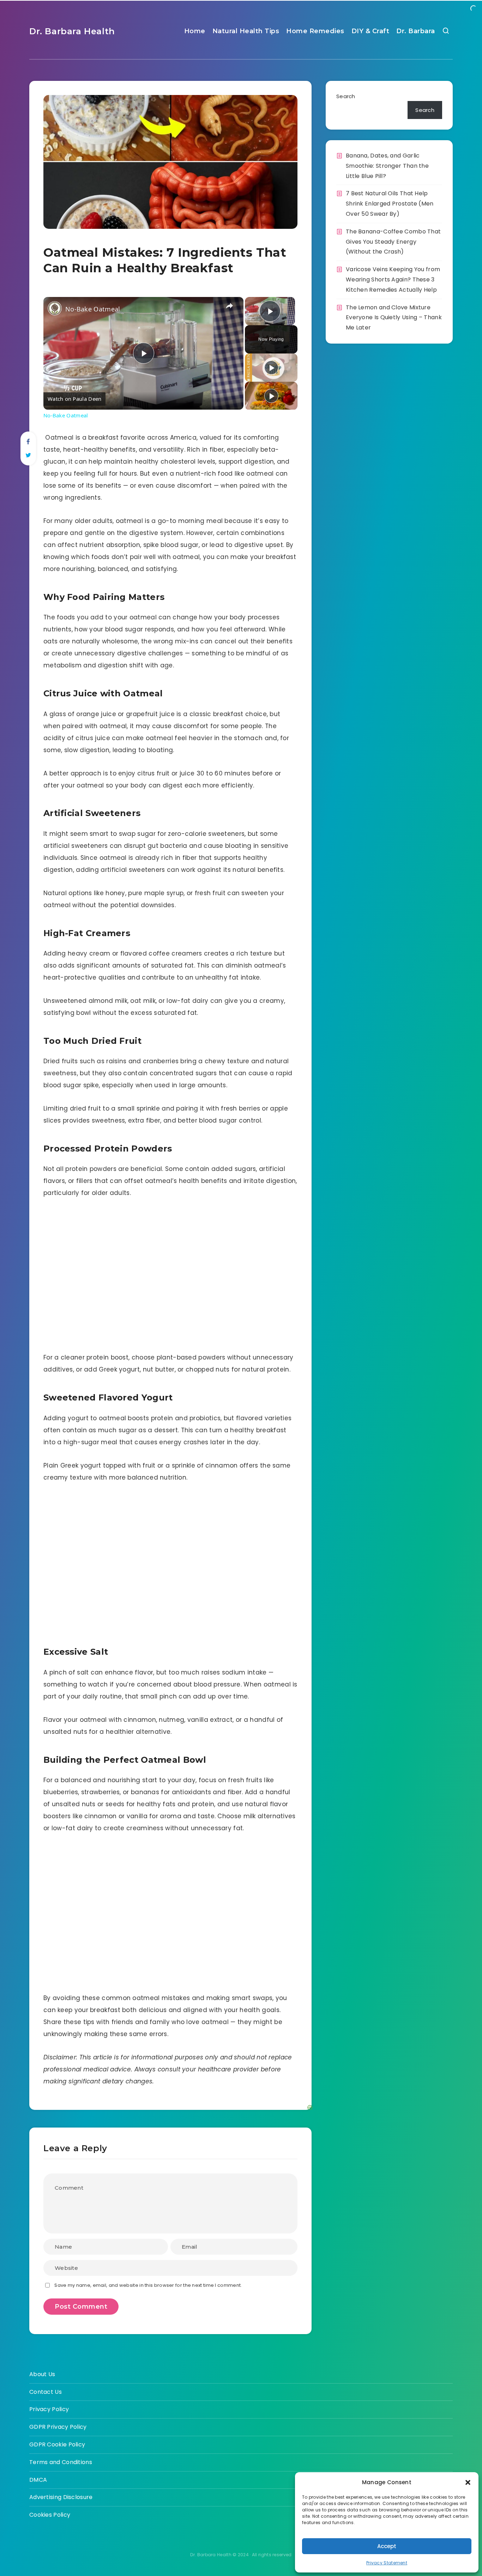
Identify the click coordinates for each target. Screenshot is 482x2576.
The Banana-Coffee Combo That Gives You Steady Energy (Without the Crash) (393, 242)
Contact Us (46, 2392)
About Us (42, 2374)
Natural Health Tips (246, 31)
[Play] (271, 368)
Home (195, 31)
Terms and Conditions (61, 2462)
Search (346, 96)
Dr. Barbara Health (72, 31)
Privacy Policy (49, 2409)
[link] (55, 308)
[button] (468, 2482)
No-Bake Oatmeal (93, 309)
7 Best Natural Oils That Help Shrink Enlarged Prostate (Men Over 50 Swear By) (390, 204)
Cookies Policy (50, 2515)
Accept (387, 2546)
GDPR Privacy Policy (58, 2427)
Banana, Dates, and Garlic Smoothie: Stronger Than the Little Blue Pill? (387, 166)
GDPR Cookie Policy (57, 2444)
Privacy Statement (387, 2563)
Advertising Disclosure (61, 2497)
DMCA (38, 2480)
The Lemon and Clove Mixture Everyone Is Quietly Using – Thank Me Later (394, 318)
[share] (229, 306)
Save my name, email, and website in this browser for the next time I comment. (148, 2285)
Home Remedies (315, 31)
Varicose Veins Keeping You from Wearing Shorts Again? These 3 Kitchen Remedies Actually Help (393, 279)
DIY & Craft (370, 31)
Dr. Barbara (416, 31)
